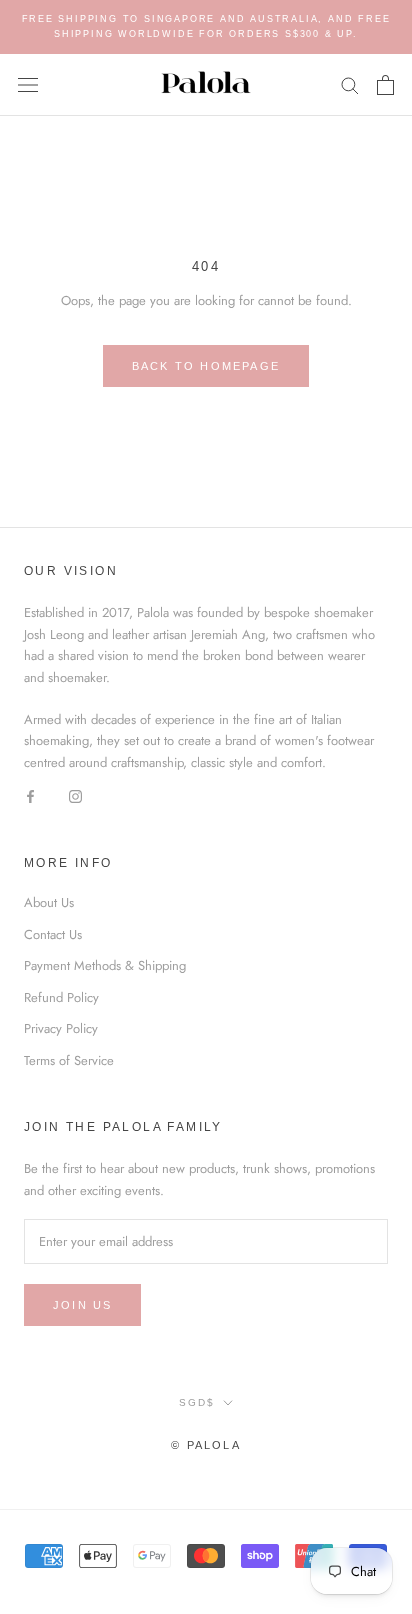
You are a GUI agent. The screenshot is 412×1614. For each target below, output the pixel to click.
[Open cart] (385, 85)
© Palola (206, 1445)
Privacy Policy (61, 1028)
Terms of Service (69, 1060)
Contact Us (53, 934)
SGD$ (197, 1402)
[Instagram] (75, 794)
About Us (49, 902)
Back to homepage (206, 366)
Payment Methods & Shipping (105, 965)
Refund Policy (61, 997)
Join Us (82, 1305)
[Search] (350, 84)
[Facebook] (30, 794)
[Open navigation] (28, 84)
